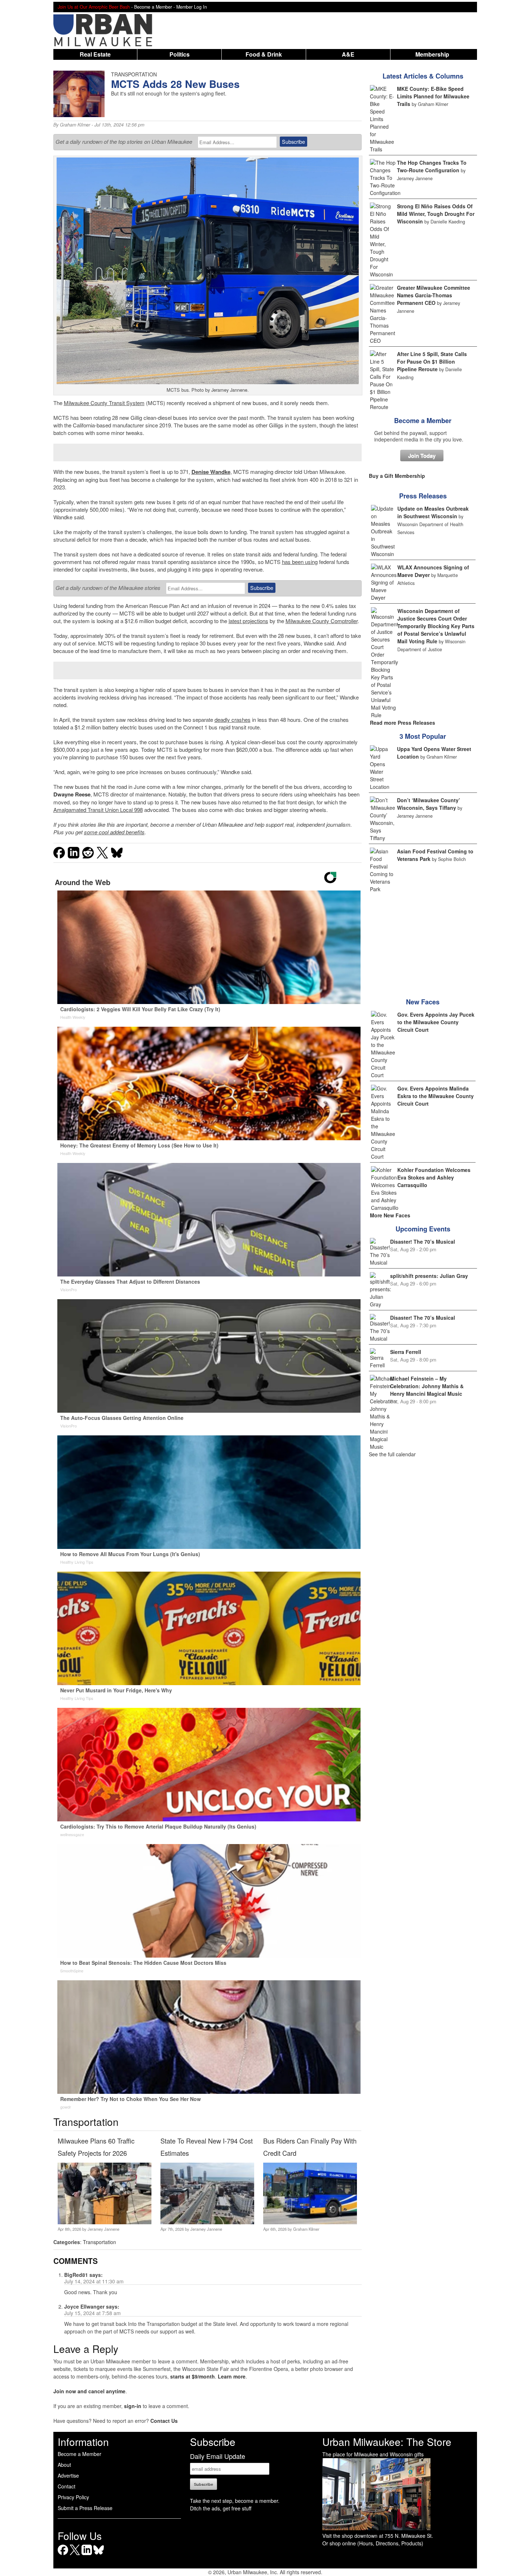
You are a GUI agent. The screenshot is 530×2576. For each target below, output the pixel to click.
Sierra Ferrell (406, 1352)
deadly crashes (233, 719)
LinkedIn (87, 2555)
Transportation (100, 2242)
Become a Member (423, 421)
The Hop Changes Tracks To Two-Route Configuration (432, 166)
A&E (348, 54)
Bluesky (99, 2555)
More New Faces (390, 1215)
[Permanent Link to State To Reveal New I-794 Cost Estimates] (207, 2222)
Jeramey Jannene (103, 2229)
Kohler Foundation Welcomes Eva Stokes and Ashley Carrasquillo (434, 1177)
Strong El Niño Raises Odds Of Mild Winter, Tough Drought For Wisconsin (436, 214)
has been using (300, 562)
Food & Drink (264, 54)
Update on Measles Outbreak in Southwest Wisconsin (433, 512)
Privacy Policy (73, 2497)
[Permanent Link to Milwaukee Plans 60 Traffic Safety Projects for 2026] (104, 2222)
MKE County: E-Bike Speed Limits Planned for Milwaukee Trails (433, 96)
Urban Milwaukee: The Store (387, 2442)
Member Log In (192, 7)
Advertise (68, 2475)
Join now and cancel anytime (89, 2391)
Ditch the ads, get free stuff (221, 2508)
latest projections (248, 621)
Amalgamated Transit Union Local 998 (98, 810)
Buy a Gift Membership (397, 476)
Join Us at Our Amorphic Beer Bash (94, 7)
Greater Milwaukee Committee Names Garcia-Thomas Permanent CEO (434, 295)
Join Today (422, 456)
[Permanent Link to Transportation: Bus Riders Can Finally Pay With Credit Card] (310, 2222)
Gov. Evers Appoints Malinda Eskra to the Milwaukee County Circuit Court (436, 1096)
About (64, 2465)
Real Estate (95, 54)
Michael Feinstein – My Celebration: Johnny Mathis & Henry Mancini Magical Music (427, 1386)
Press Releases (423, 496)
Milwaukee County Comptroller (322, 621)
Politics (180, 54)
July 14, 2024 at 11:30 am (94, 2281)
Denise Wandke (211, 472)
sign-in (133, 2406)
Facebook (63, 2555)
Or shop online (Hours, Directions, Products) (373, 2543)
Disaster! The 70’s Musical (423, 1242)
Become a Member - (155, 7)
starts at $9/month (193, 2376)
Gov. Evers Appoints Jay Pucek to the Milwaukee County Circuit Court (436, 1022)
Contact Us (164, 2421)
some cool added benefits (114, 832)
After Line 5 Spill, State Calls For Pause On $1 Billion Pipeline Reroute (432, 361)
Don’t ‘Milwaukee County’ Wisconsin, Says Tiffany (429, 804)
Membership (432, 54)
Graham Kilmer (75, 125)
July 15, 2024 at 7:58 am (92, 2313)
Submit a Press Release (85, 2508)
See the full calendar (392, 1454)
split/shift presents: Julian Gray (429, 1276)
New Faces (423, 1002)
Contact (67, 2486)
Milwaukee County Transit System (104, 403)
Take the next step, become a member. (235, 2501)
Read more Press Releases (403, 723)
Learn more (232, 2376)
